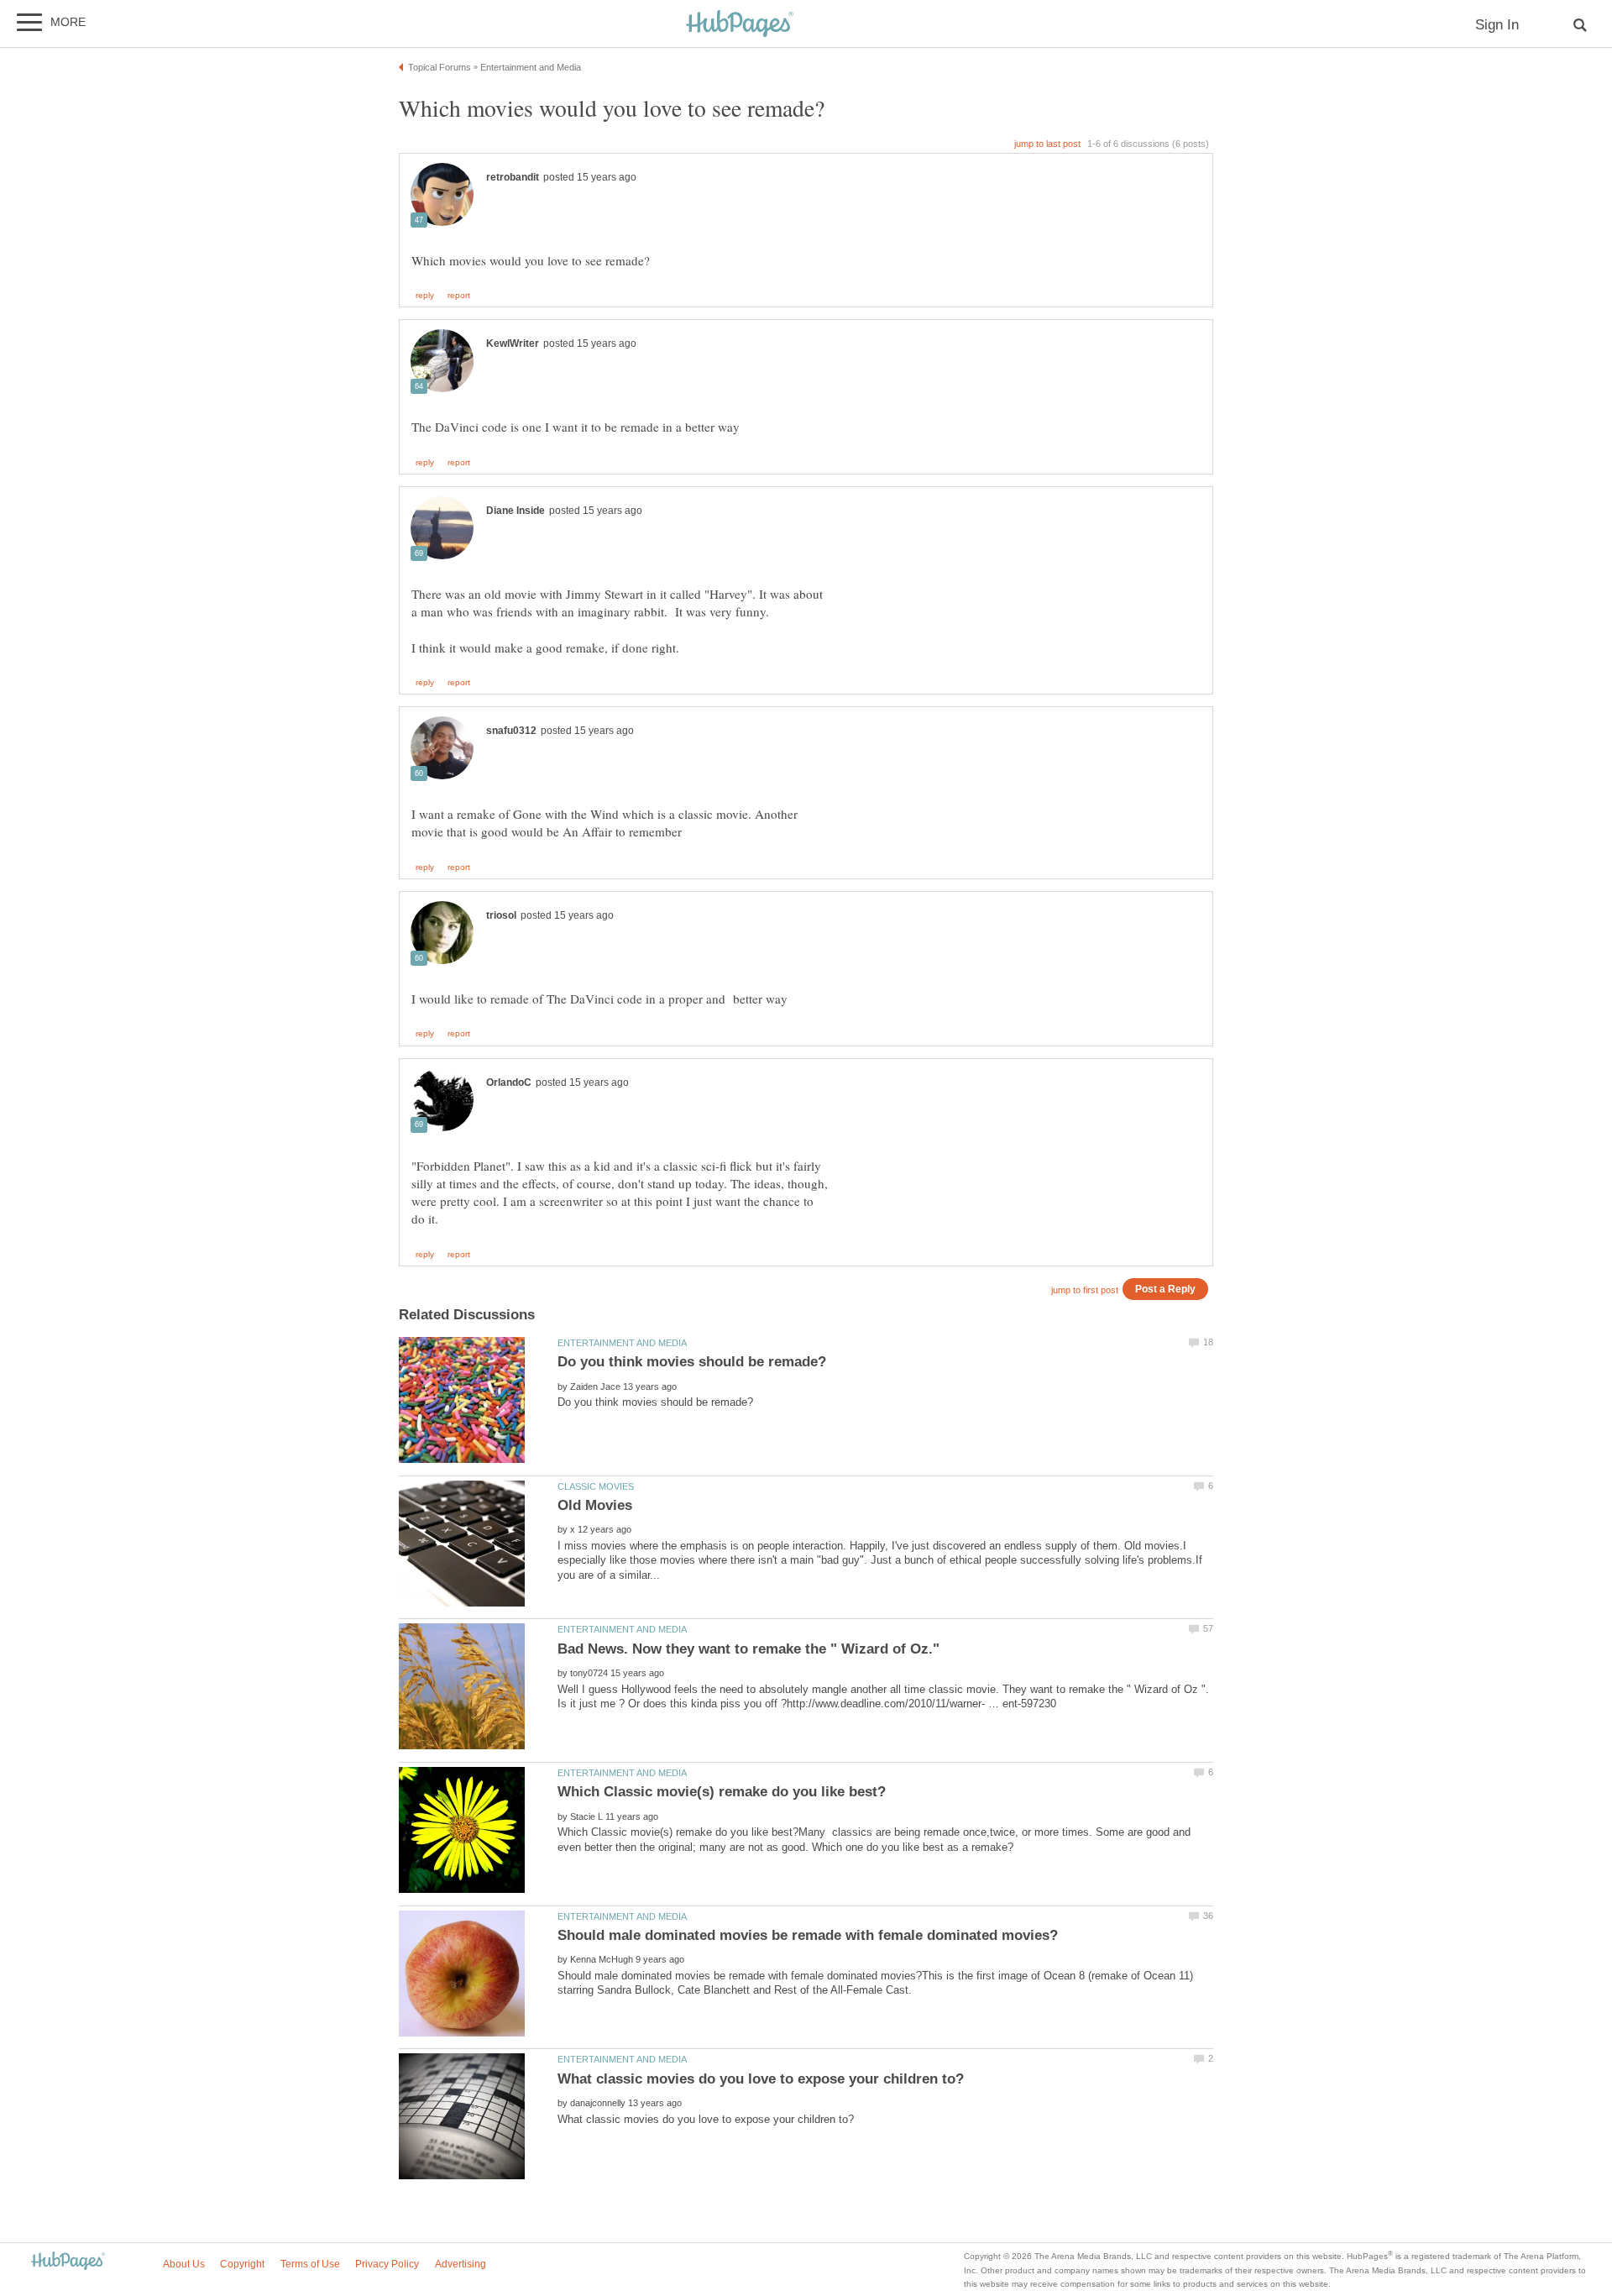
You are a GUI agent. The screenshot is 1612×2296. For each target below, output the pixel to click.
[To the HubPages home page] (68, 2262)
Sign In (1497, 25)
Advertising (461, 2264)
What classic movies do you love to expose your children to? (761, 2079)
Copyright (242, 2264)
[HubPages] (740, 25)
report (459, 296)
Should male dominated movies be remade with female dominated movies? (808, 1935)
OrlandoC (509, 1082)
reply (425, 296)
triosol (501, 915)
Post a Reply (1165, 1289)
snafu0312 (511, 731)
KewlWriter (513, 343)
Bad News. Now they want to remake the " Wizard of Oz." (748, 1649)
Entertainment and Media (622, 1343)
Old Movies (595, 1505)
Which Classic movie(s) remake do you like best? (722, 1792)
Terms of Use (310, 2264)
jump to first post (1085, 1290)
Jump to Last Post (1047, 144)
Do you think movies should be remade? (692, 1362)
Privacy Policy (387, 2264)
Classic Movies (596, 1486)
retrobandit (513, 177)
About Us (184, 2264)
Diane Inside (516, 511)
